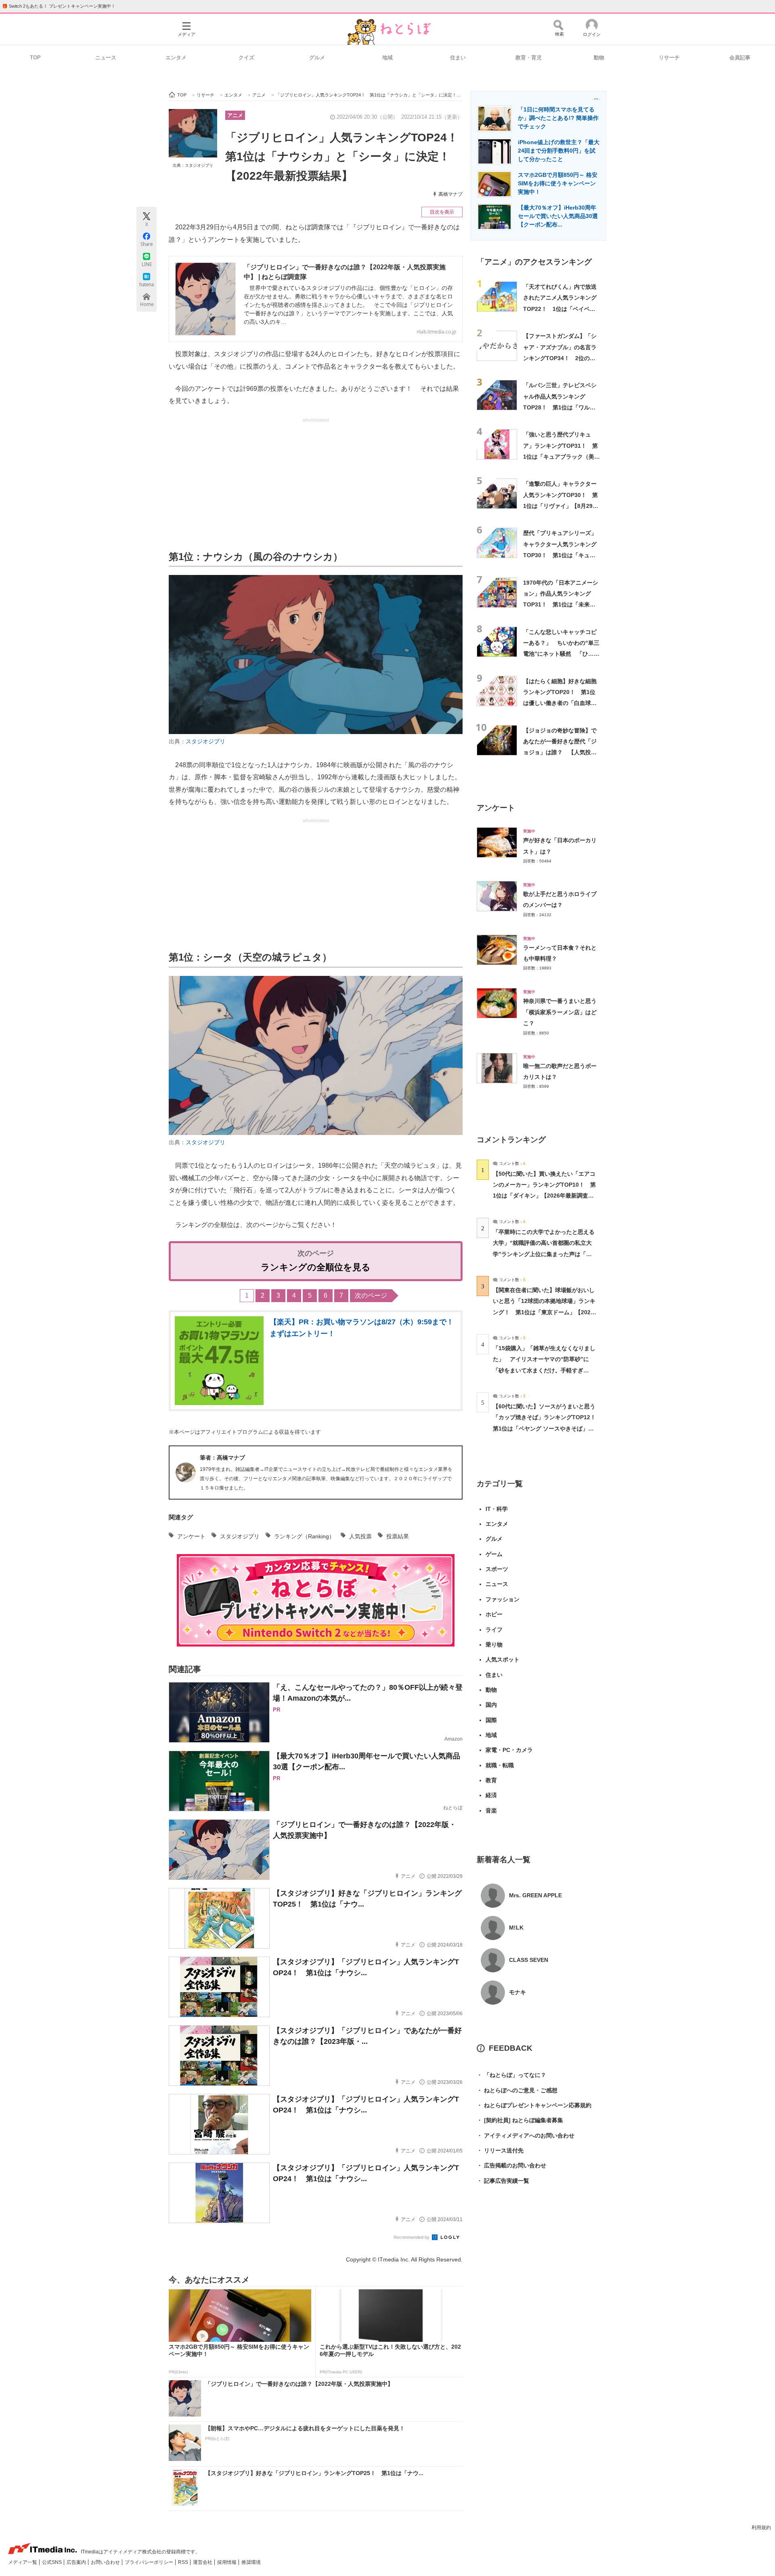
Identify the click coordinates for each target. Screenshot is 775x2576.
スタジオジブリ (205, 741)
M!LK (516, 1928)
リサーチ (669, 58)
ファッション (503, 1599)
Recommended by (412, 2237)
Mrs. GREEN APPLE (535, 1895)
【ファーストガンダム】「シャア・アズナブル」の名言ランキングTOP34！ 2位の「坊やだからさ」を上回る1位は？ (561, 358)
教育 (491, 1780)
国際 (491, 1720)
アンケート (191, 1536)
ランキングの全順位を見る (316, 1267)
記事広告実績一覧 (503, 2181)
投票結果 (398, 1536)
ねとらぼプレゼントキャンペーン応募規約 (534, 2105)
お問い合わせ (106, 2562)
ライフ (494, 1630)
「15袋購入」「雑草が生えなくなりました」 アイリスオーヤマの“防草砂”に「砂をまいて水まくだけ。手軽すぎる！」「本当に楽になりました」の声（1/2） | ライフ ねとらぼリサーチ (544, 1370)
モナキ (517, 1992)
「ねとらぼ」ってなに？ (511, 2075)
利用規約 (761, 2528)
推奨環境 (251, 2562)
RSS (184, 2562)
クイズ (246, 58)
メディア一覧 (23, 2562)
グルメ (317, 58)
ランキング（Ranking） (304, 1536)
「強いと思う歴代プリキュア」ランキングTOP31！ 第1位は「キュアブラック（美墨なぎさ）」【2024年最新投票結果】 (561, 456)
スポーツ (497, 1569)
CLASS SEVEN (529, 1960)
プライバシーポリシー (150, 2562)
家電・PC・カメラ (509, 1750)
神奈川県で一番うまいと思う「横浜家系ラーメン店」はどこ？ (560, 1012)
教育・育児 (529, 58)
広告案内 (77, 2562)
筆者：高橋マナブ (222, 1458)
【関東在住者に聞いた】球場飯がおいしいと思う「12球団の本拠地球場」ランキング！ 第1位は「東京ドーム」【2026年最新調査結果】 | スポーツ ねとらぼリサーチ (544, 1312)
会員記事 (740, 58)
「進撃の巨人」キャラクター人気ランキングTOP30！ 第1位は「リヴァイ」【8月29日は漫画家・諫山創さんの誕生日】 (561, 506)
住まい (458, 58)
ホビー (494, 1614)
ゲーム (494, 1554)
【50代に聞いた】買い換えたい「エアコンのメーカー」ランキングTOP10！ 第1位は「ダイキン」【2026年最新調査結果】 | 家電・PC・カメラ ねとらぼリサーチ (544, 1196)
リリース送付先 (500, 2150)
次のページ (371, 1295)
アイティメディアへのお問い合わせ (526, 2135)
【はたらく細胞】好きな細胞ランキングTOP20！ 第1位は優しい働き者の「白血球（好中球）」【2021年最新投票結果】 (561, 703)
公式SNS (52, 2562)
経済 (491, 1795)
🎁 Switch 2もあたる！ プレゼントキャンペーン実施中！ (59, 6)
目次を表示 (442, 212)
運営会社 (203, 2562)
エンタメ (176, 58)
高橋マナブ (450, 194)
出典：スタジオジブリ (193, 165)
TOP (35, 58)
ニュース (106, 58)
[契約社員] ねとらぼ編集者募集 (520, 2120)
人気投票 (360, 1536)
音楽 (491, 1810)
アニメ (235, 115)
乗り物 (494, 1645)
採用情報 (227, 2562)
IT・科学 (497, 1509)
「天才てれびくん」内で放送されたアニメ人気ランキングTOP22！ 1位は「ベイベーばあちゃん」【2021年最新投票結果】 (561, 309)
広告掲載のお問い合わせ (511, 2165)
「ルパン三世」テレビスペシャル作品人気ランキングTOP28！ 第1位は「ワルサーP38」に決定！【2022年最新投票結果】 (560, 407)
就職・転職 (500, 1765)
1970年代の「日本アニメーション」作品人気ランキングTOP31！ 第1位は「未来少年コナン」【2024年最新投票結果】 (561, 605)
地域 (387, 58)
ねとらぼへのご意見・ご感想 (517, 2090)
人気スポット (503, 1659)
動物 (599, 58)
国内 (491, 1705)
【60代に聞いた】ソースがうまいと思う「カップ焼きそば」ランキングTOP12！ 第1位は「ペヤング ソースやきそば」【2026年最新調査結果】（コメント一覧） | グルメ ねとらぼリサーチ (547, 1428)
